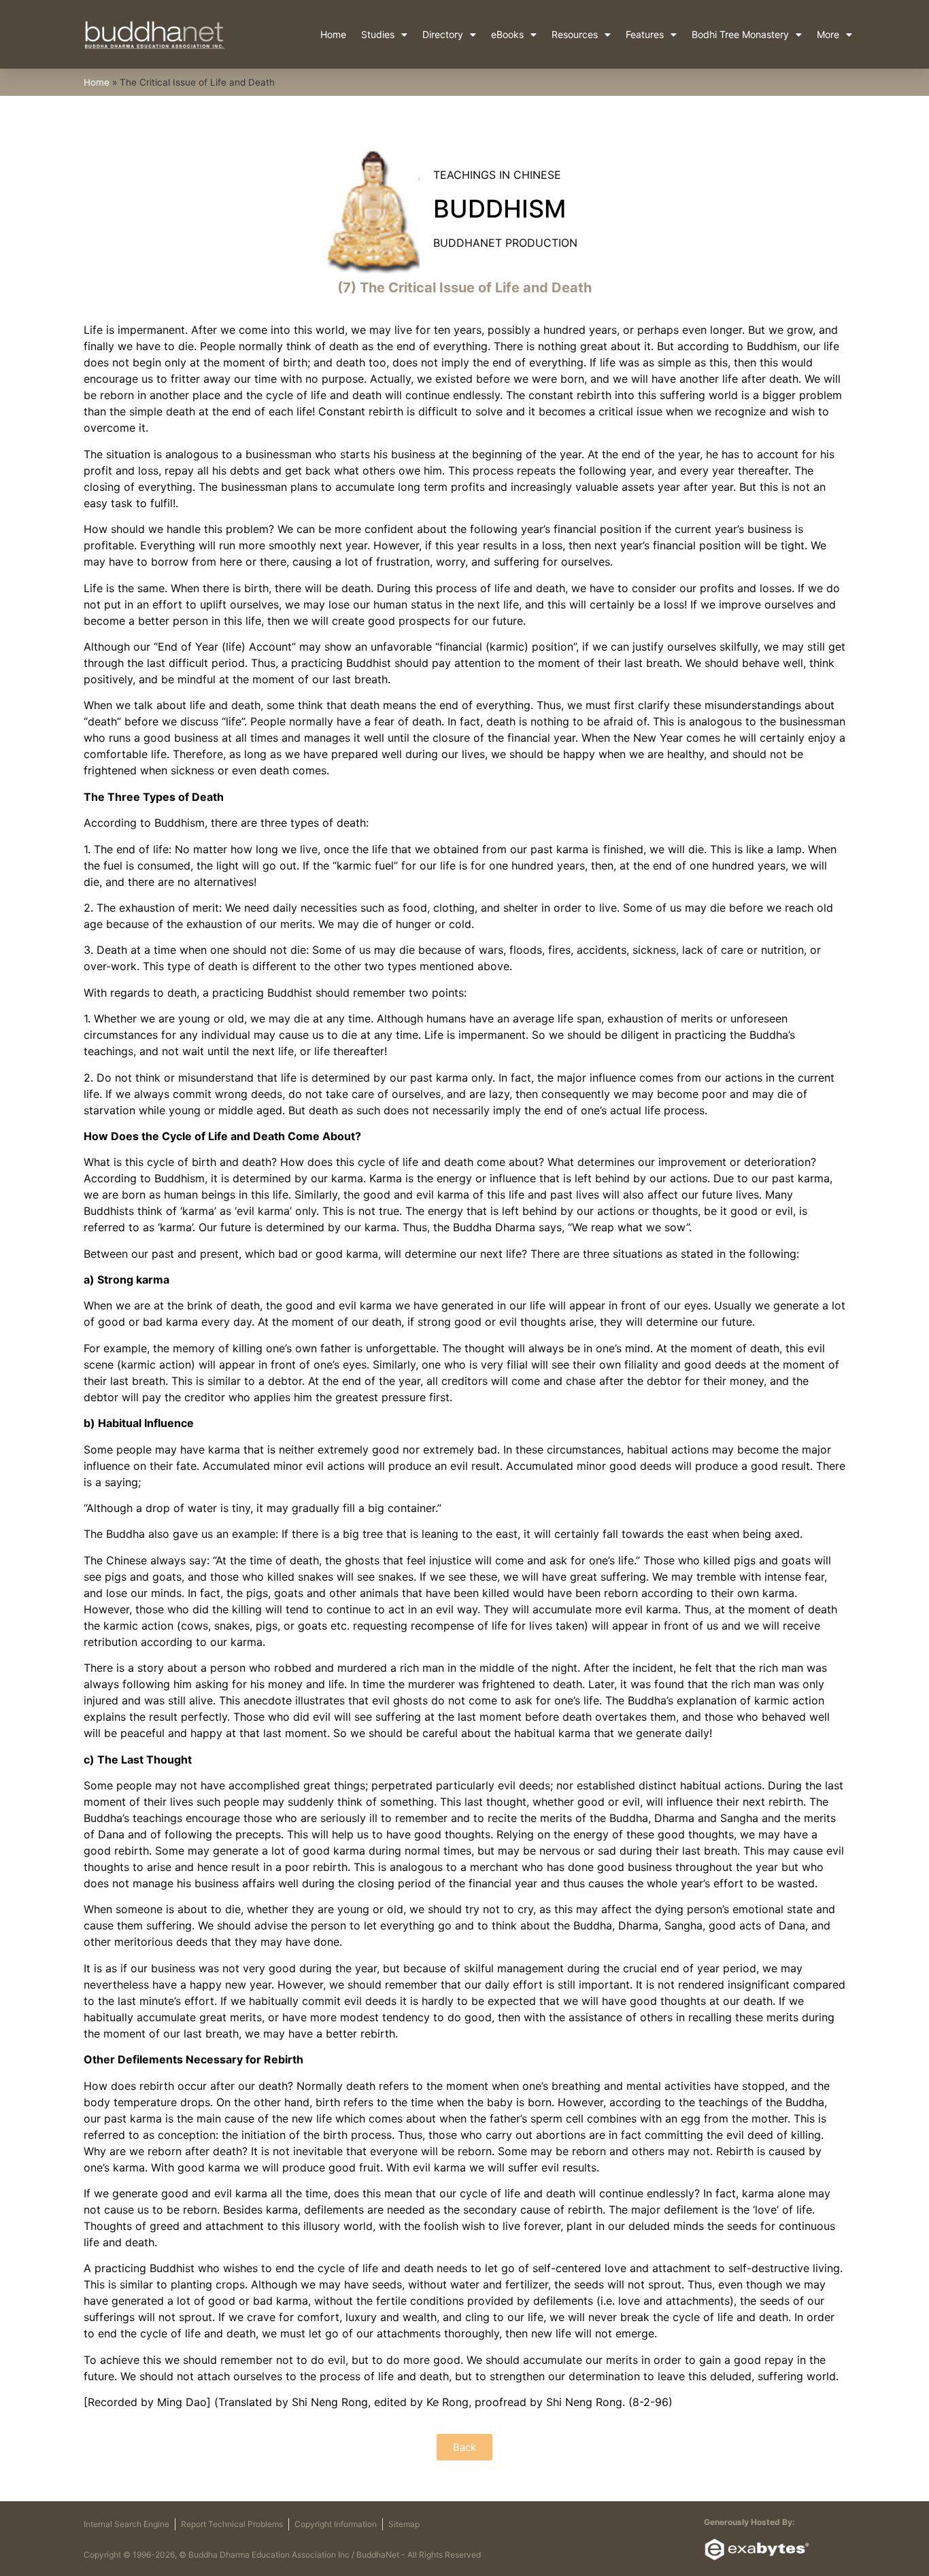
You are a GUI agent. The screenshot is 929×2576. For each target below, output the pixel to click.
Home (333, 34)
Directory (443, 34)
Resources (575, 34)
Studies (378, 34)
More (828, 34)
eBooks (507, 34)
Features (645, 34)
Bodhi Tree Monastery (740, 34)
